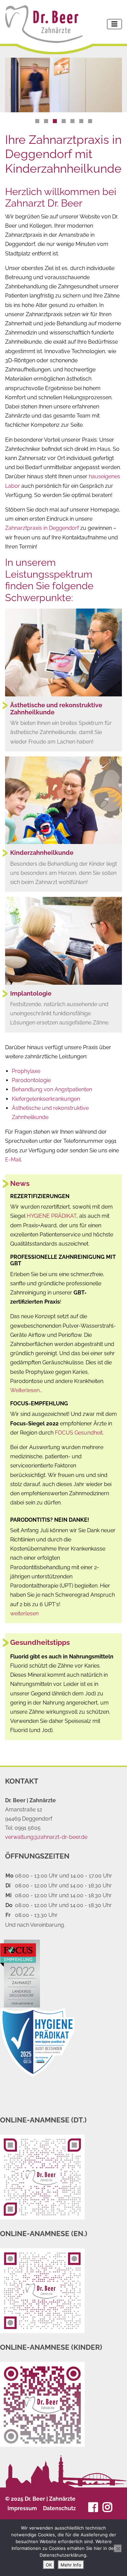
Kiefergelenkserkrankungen (46, 1099)
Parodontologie (31, 1080)
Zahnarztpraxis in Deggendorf (42, 528)
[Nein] (118, 2549)
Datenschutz (59, 2508)
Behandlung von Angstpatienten (52, 1089)
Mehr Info (71, 2565)
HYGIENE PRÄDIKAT (52, 1216)
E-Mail (13, 1160)
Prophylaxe (26, 1071)
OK (49, 2565)
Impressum (22, 2508)
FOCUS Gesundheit (79, 1433)
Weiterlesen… (26, 1390)
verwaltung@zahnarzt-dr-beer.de (46, 1837)
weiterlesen (24, 1613)
